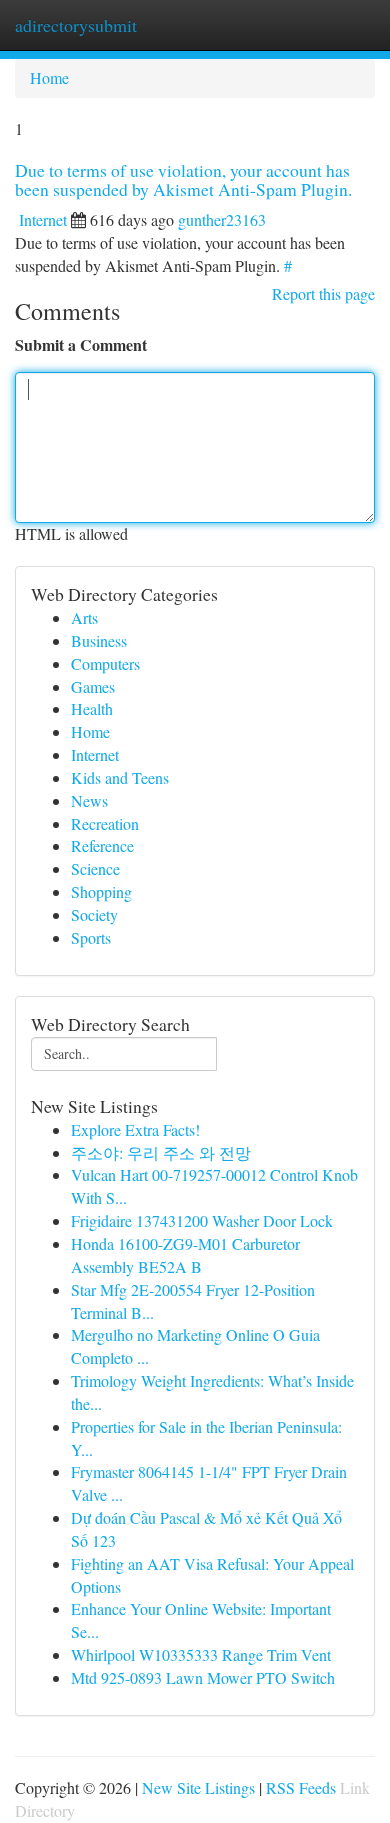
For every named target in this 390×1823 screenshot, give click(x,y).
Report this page (323, 293)
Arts (84, 617)
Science (95, 868)
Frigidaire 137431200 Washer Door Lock (202, 1220)
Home (49, 77)
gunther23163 (222, 219)
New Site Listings (198, 1787)
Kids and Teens (120, 777)
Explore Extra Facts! (135, 1129)
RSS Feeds (301, 1787)
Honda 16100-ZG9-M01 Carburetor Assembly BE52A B (185, 1255)
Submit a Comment (81, 345)
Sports (91, 937)
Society (94, 914)
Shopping (101, 891)
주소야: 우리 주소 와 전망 (161, 1152)
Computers (105, 663)
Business (99, 640)
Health (92, 708)
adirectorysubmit (76, 25)
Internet (43, 219)
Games (93, 686)
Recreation (105, 823)
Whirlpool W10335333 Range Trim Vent (201, 1654)
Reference (102, 845)
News (89, 800)
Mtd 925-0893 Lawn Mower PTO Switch (203, 1677)
